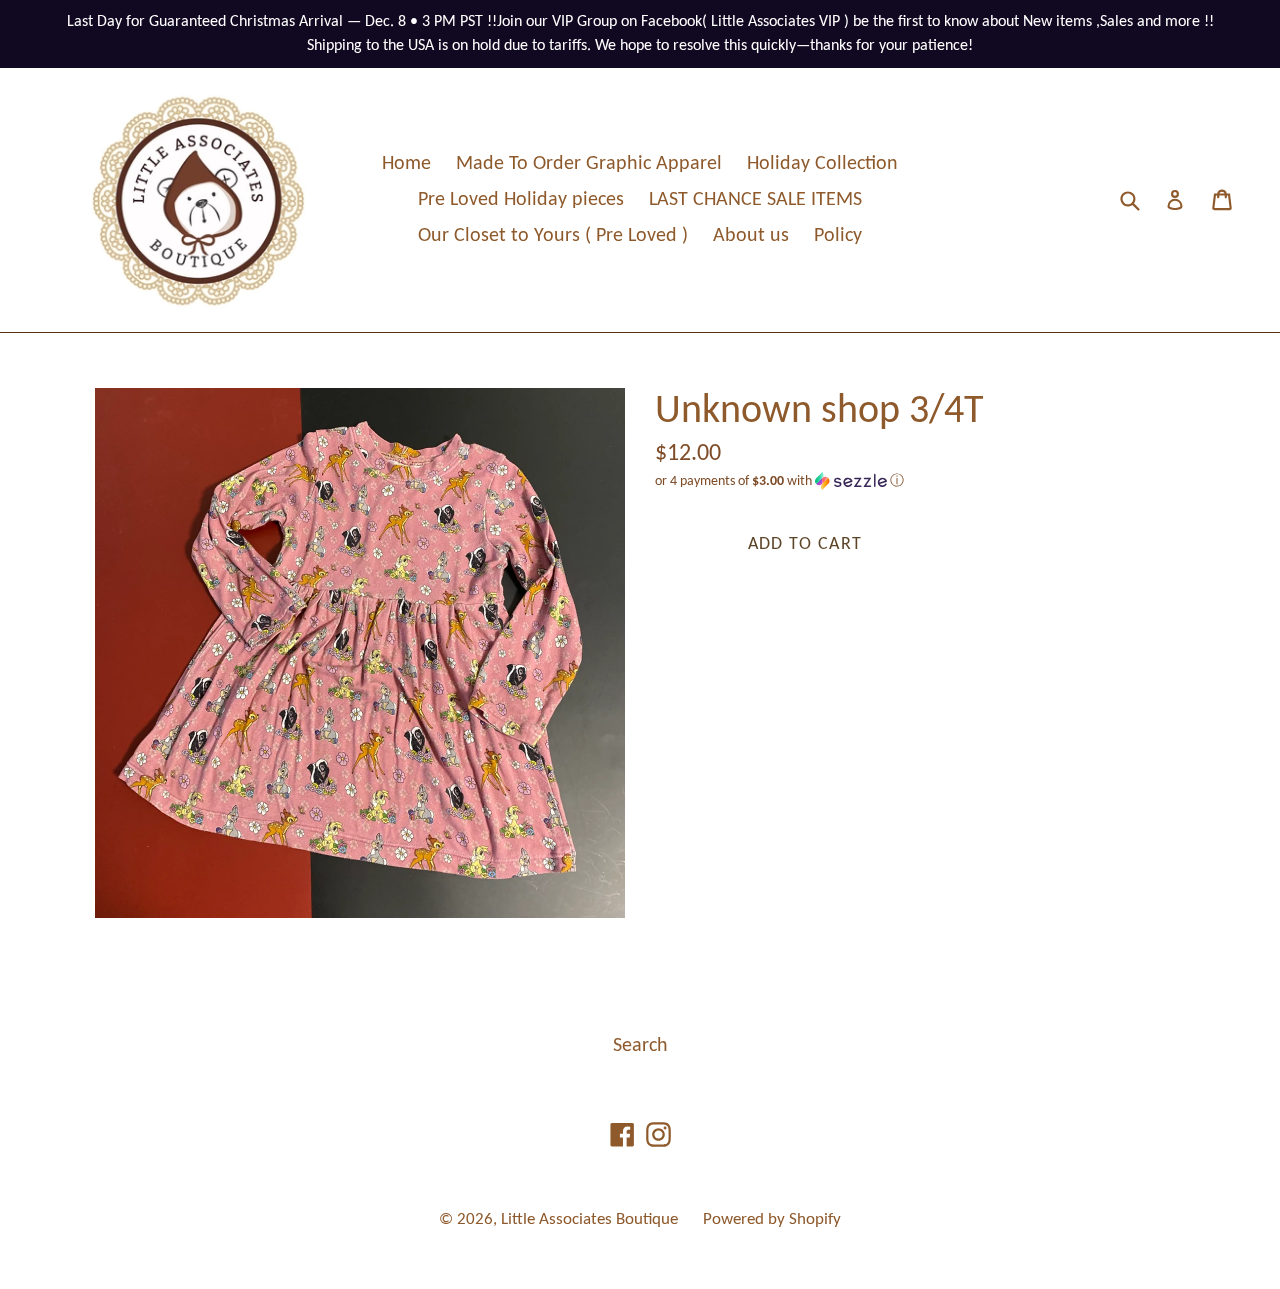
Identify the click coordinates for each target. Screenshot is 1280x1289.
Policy (838, 236)
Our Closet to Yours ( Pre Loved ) (553, 236)
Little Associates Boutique (589, 1219)
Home (406, 164)
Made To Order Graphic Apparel (589, 164)
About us (751, 236)
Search (640, 1046)
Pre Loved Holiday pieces (521, 200)
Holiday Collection (822, 164)
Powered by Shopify (772, 1219)
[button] (920, 481)
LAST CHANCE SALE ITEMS (755, 200)
